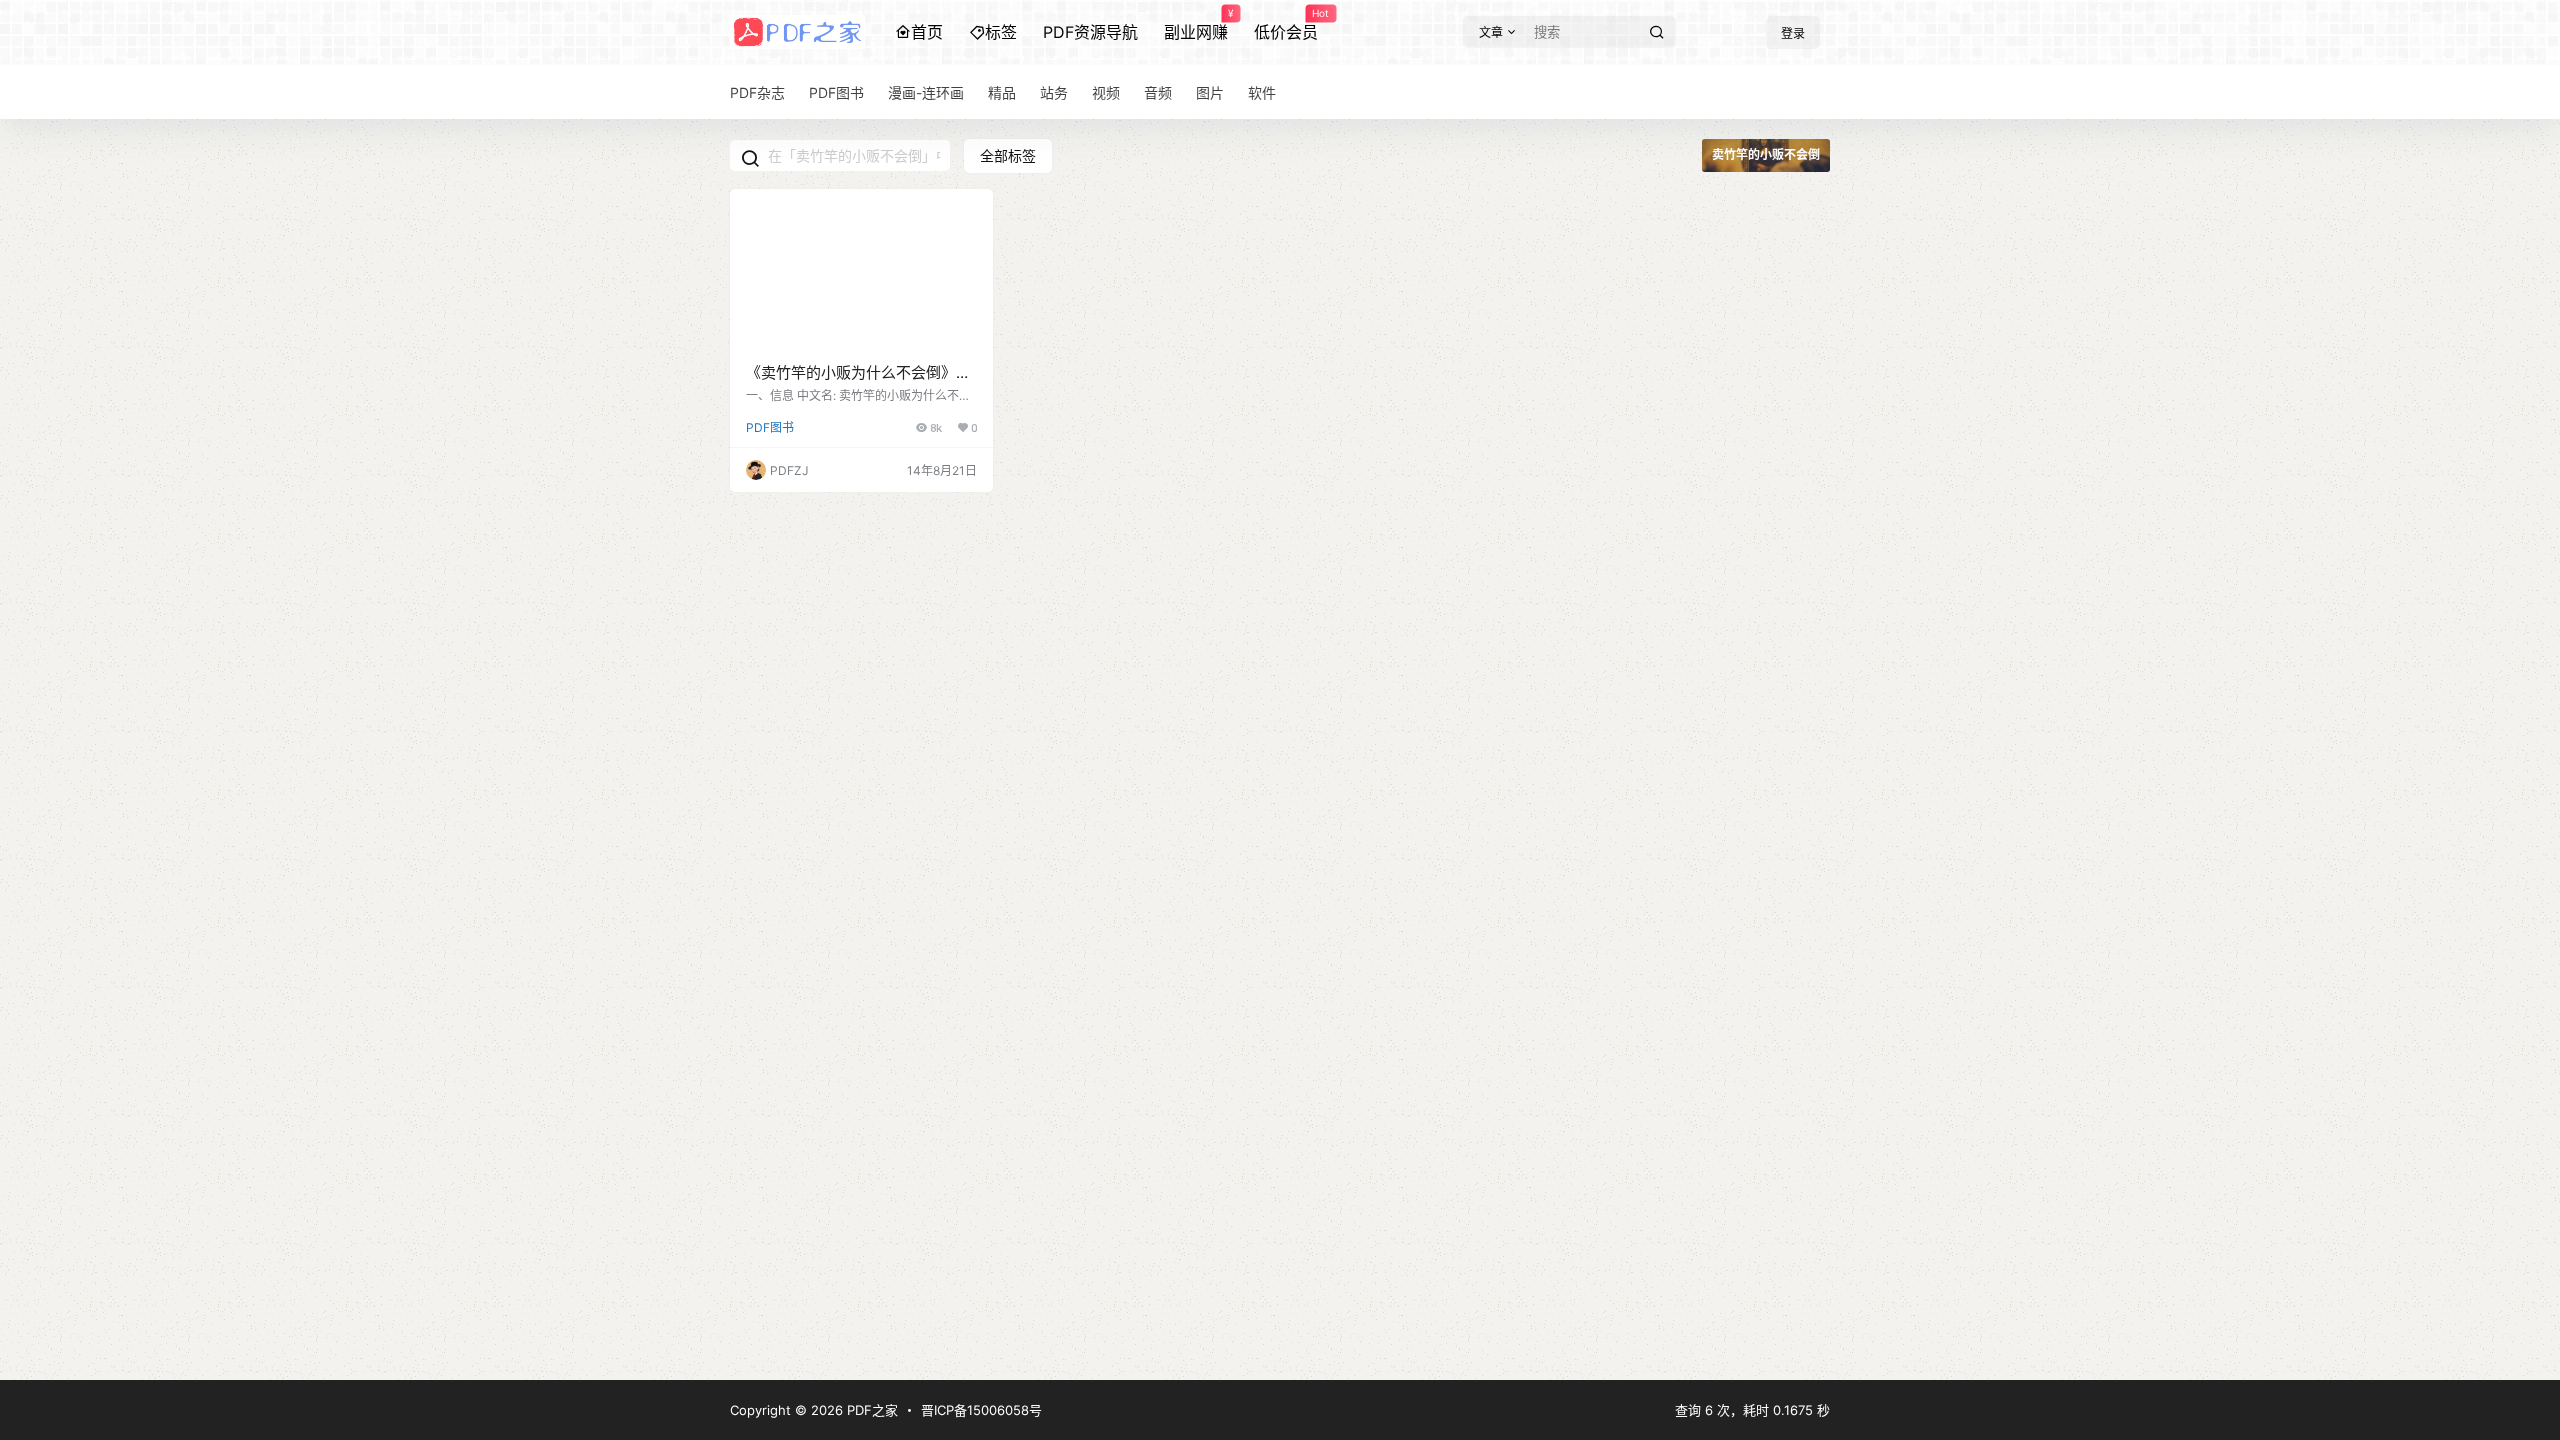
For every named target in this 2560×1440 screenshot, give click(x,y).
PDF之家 (870, 1410)
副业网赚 (1196, 25)
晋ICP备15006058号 (981, 1410)
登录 (1793, 33)
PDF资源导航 (1090, 32)
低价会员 (1286, 25)
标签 (1001, 32)
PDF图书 (770, 427)
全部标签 (1008, 155)
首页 (927, 32)
